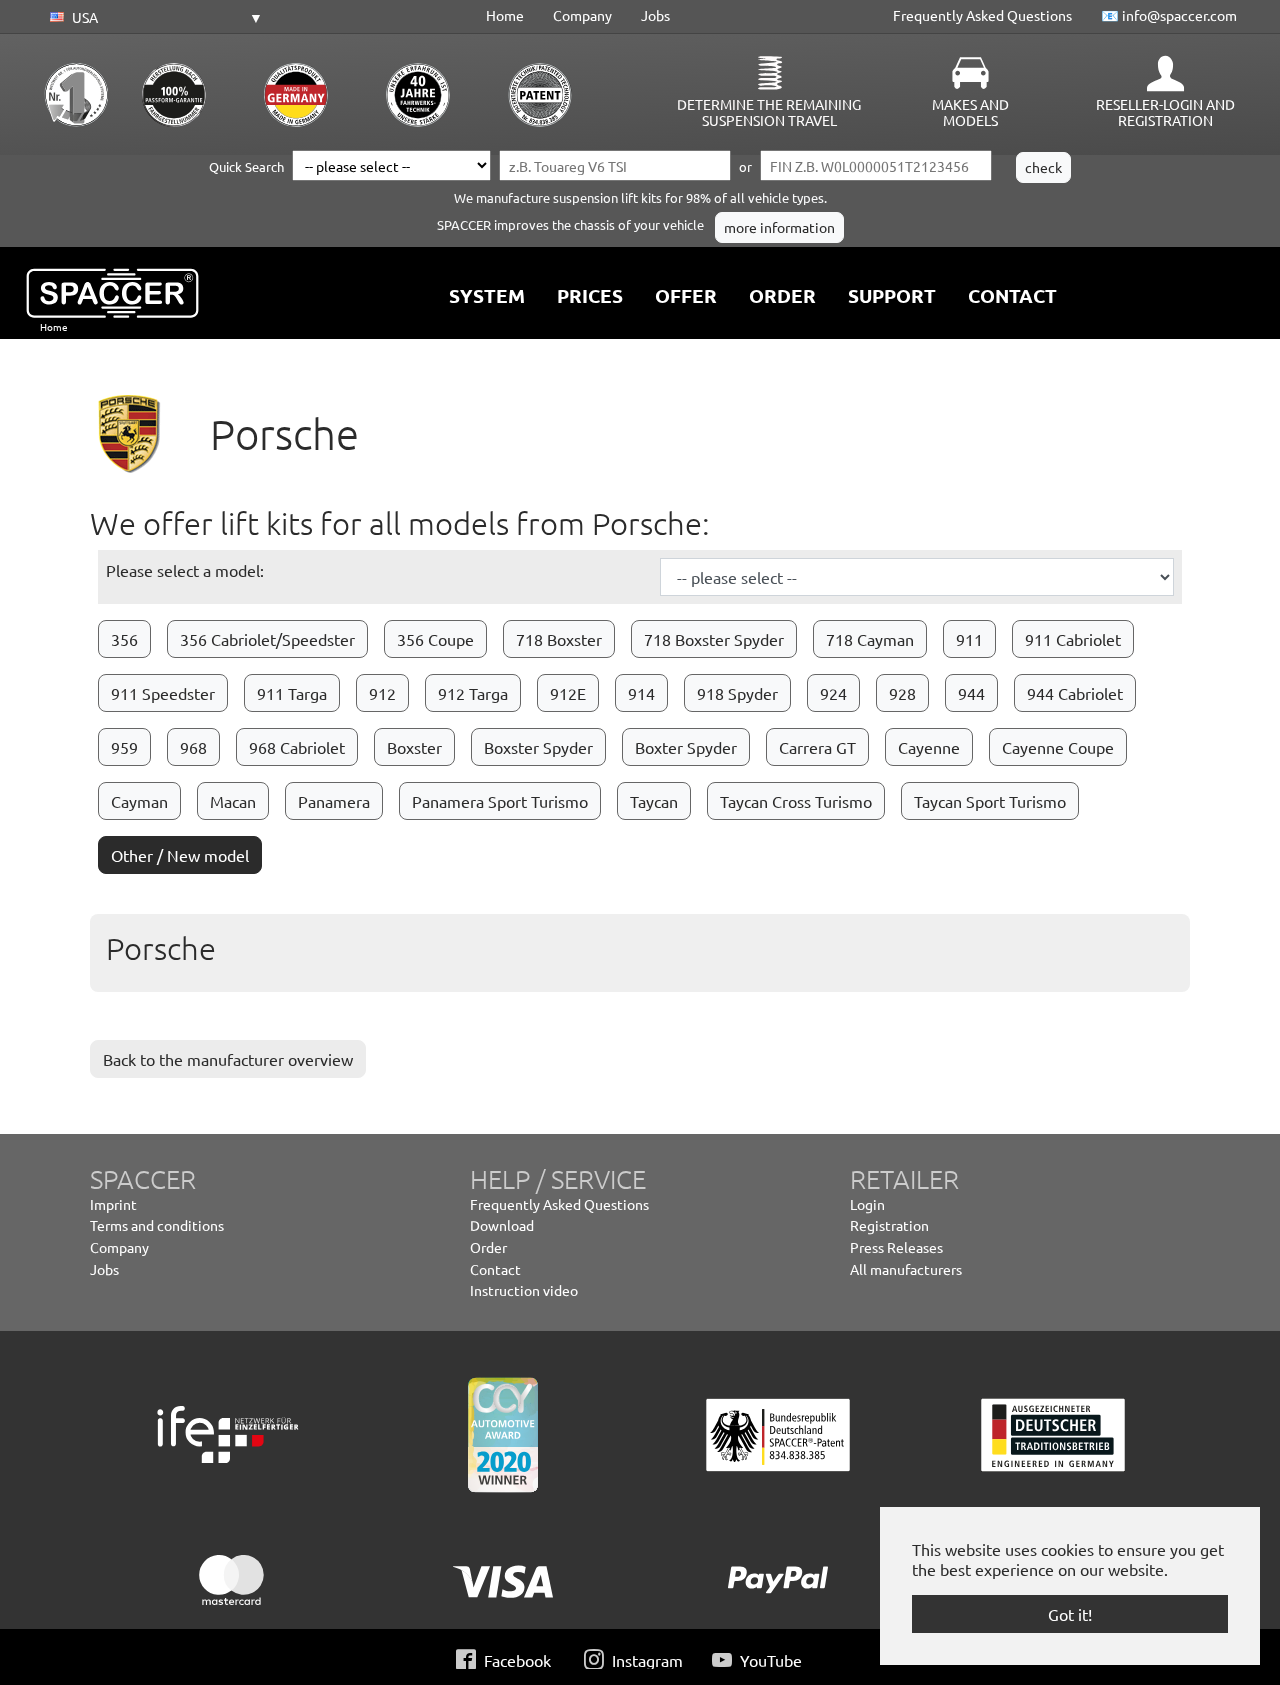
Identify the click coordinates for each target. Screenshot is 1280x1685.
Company (582, 15)
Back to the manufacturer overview (228, 1059)
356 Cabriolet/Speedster (267, 639)
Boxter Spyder (686, 747)
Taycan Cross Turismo (796, 801)
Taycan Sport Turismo (990, 801)
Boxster (414, 747)
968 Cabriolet (297, 747)
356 (124, 639)
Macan (233, 801)
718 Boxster (559, 639)
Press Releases (896, 1247)
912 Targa (473, 693)
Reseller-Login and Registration (1165, 112)
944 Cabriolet (1075, 693)
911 (969, 639)
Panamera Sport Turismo (500, 801)
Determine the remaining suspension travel (769, 112)
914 (641, 693)
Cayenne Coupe (1058, 747)
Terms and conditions (157, 1225)
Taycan (654, 801)
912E (568, 693)
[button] (153, 18)
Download (502, 1225)
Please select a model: (185, 570)
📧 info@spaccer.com (1169, 15)
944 (971, 693)
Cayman (139, 801)
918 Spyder (737, 693)
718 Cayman (870, 639)
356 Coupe (435, 639)
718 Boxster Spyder (714, 639)
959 (124, 747)
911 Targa (292, 693)
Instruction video (524, 1290)
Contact (495, 1269)
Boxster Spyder (538, 747)
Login (867, 1204)
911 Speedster (163, 693)
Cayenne (929, 747)
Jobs (655, 15)
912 (382, 693)
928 (902, 693)
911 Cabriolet (1073, 639)
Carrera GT (817, 747)
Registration (889, 1225)
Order (488, 1247)
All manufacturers (906, 1269)
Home (505, 15)
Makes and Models (970, 112)
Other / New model (180, 855)
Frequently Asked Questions (982, 15)
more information (779, 227)
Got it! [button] (1070, 1614)
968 (193, 747)
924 (833, 693)
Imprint (113, 1204)
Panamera (334, 801)
